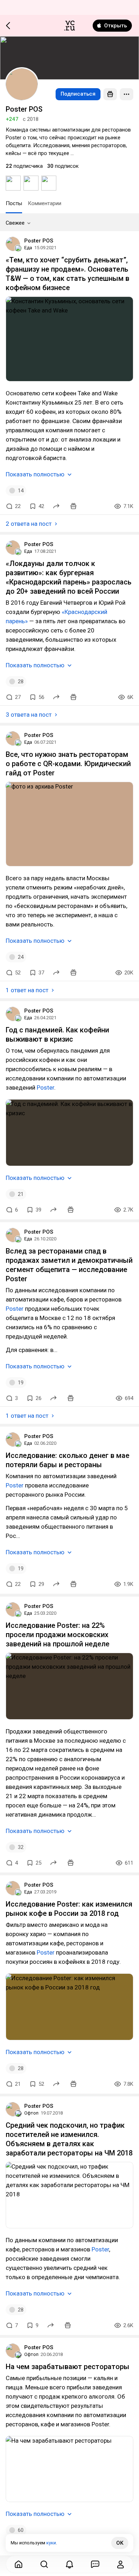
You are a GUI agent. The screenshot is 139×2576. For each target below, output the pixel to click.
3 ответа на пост (29, 715)
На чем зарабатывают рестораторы (68, 2367)
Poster (45, 1087)
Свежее (15, 223)
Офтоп (31, 2113)
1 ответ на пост (27, 990)
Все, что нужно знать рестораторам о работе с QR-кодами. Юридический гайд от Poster (68, 764)
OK (120, 2543)
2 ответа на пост (29, 524)
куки (51, 2543)
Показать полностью (35, 474)
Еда (28, 248)
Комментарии (45, 203)
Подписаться (78, 94)
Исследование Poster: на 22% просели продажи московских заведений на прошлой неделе (58, 1635)
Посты (14, 203)
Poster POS (39, 241)
